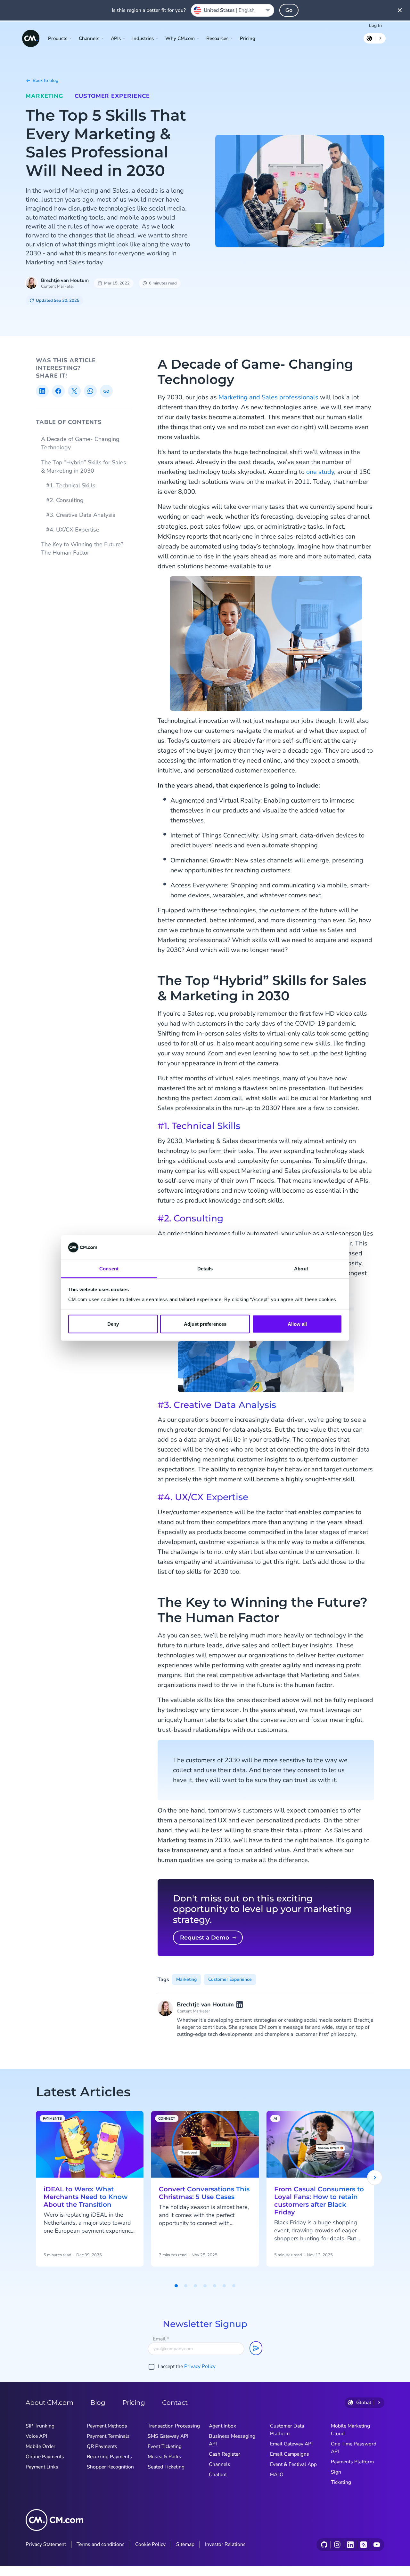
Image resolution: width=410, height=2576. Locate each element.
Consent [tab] (109, 1268)
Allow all (297, 1324)
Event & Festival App (293, 2464)
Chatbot (218, 2475)
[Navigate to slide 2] (186, 2286)
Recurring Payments (109, 2457)
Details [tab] (205, 1268)
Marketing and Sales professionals (268, 397)
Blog (98, 2403)
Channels (220, 2464)
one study (320, 472)
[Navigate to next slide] (375, 2178)
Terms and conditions (101, 2544)
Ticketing (341, 2482)
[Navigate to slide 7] (234, 2286)
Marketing (44, 96)
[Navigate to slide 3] (195, 2286)
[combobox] (233, 10)
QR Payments (102, 2446)
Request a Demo (205, 1938)
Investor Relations (225, 2544)
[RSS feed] (363, 2545)
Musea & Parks (164, 2457)
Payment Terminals (108, 2436)
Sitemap (185, 2544)
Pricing (248, 38)
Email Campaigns (290, 2454)
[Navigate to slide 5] (215, 2286)
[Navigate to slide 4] (205, 2286)
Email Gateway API (291, 2444)
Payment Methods (107, 2426)
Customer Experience (112, 96)
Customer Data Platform (287, 2430)
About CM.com (49, 2403)
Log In (375, 25)
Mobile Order (41, 2446)
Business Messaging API (232, 2440)
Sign (336, 2472)
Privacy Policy (200, 2366)
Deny (113, 1324)
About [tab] (301, 1268)
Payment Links (42, 2467)
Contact (175, 2403)
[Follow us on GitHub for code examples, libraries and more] (324, 2545)
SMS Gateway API (168, 2436)
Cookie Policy (150, 2544)
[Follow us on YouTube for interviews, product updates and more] (377, 2545)
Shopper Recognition (110, 2467)
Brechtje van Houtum (65, 280)
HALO (277, 2475)
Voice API (36, 2436)
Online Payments (45, 2457)
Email (161, 2339)
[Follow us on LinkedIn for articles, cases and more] (350, 2545)
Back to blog (45, 80)
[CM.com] (31, 38)
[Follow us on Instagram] (337, 2545)
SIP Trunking (40, 2426)
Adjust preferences (205, 1324)
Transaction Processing (174, 2426)
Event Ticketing (165, 2446)
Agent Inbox (222, 2426)
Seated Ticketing (166, 2467)
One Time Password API (354, 2448)
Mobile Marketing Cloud (350, 2430)
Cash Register (225, 2454)
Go (289, 10)
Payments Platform (352, 2462)
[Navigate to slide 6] (224, 2286)
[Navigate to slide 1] (176, 2286)
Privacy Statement (46, 2544)
